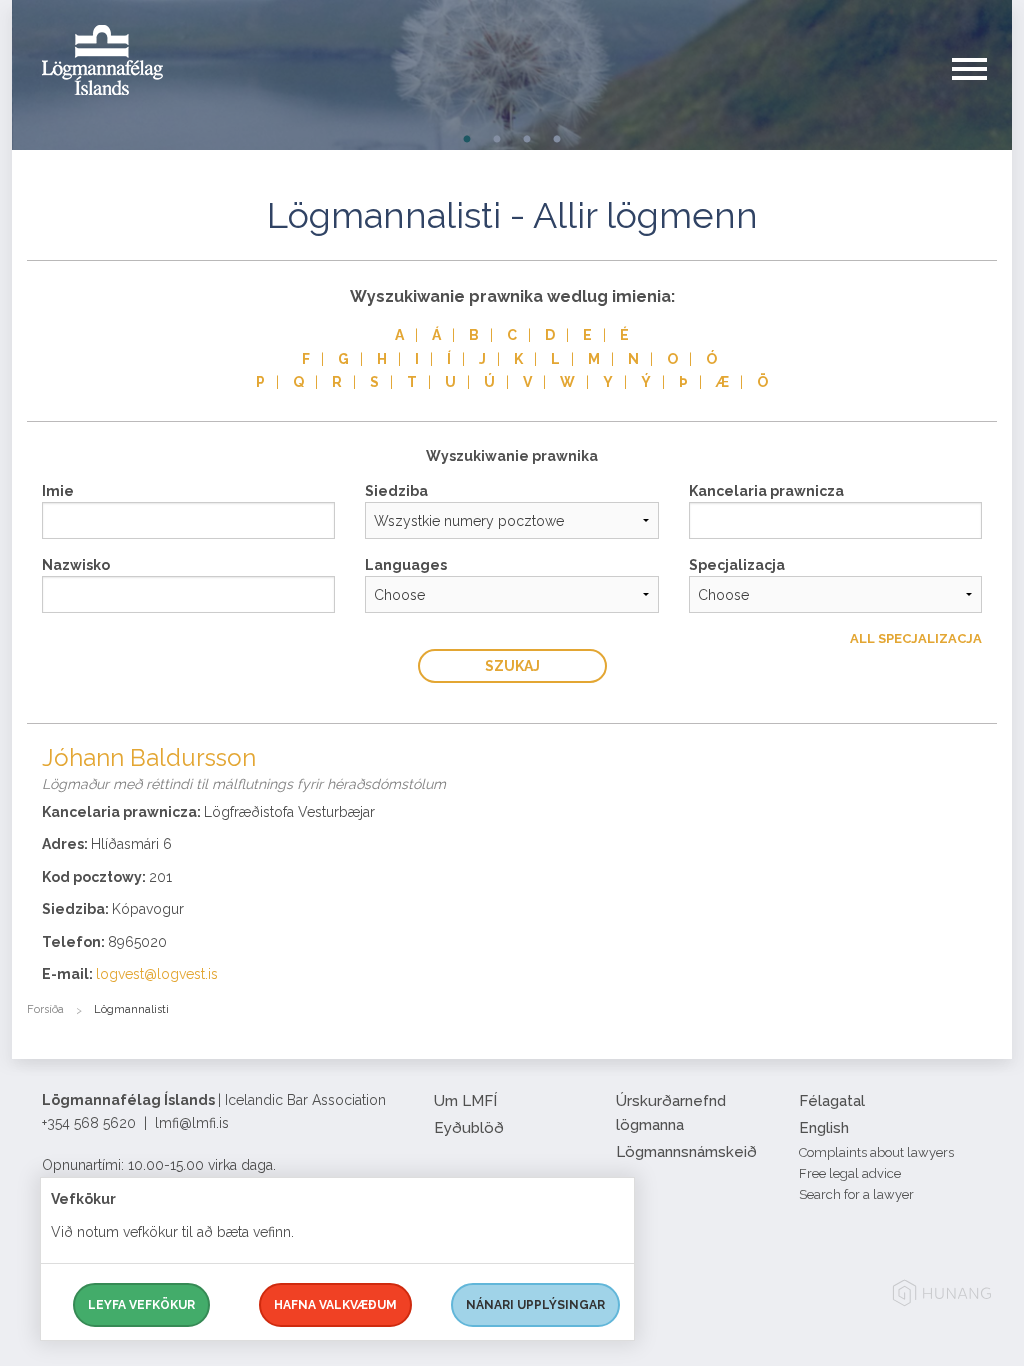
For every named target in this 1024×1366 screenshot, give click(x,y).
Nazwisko (76, 565)
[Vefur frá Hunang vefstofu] (942, 1296)
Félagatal (832, 1101)
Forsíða (45, 1009)
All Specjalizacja (916, 638)
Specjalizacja (737, 565)
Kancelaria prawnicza (766, 491)
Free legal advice (850, 1173)
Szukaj (512, 666)
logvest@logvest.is (157, 974)
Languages (406, 565)
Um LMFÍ (465, 1101)
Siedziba (396, 491)
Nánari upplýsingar (535, 1305)
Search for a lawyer (856, 1194)
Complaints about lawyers (876, 1152)
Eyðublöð (469, 1128)
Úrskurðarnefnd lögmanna (671, 1113)
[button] (982, 89)
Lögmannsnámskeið (686, 1152)
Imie (58, 491)
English (824, 1128)
